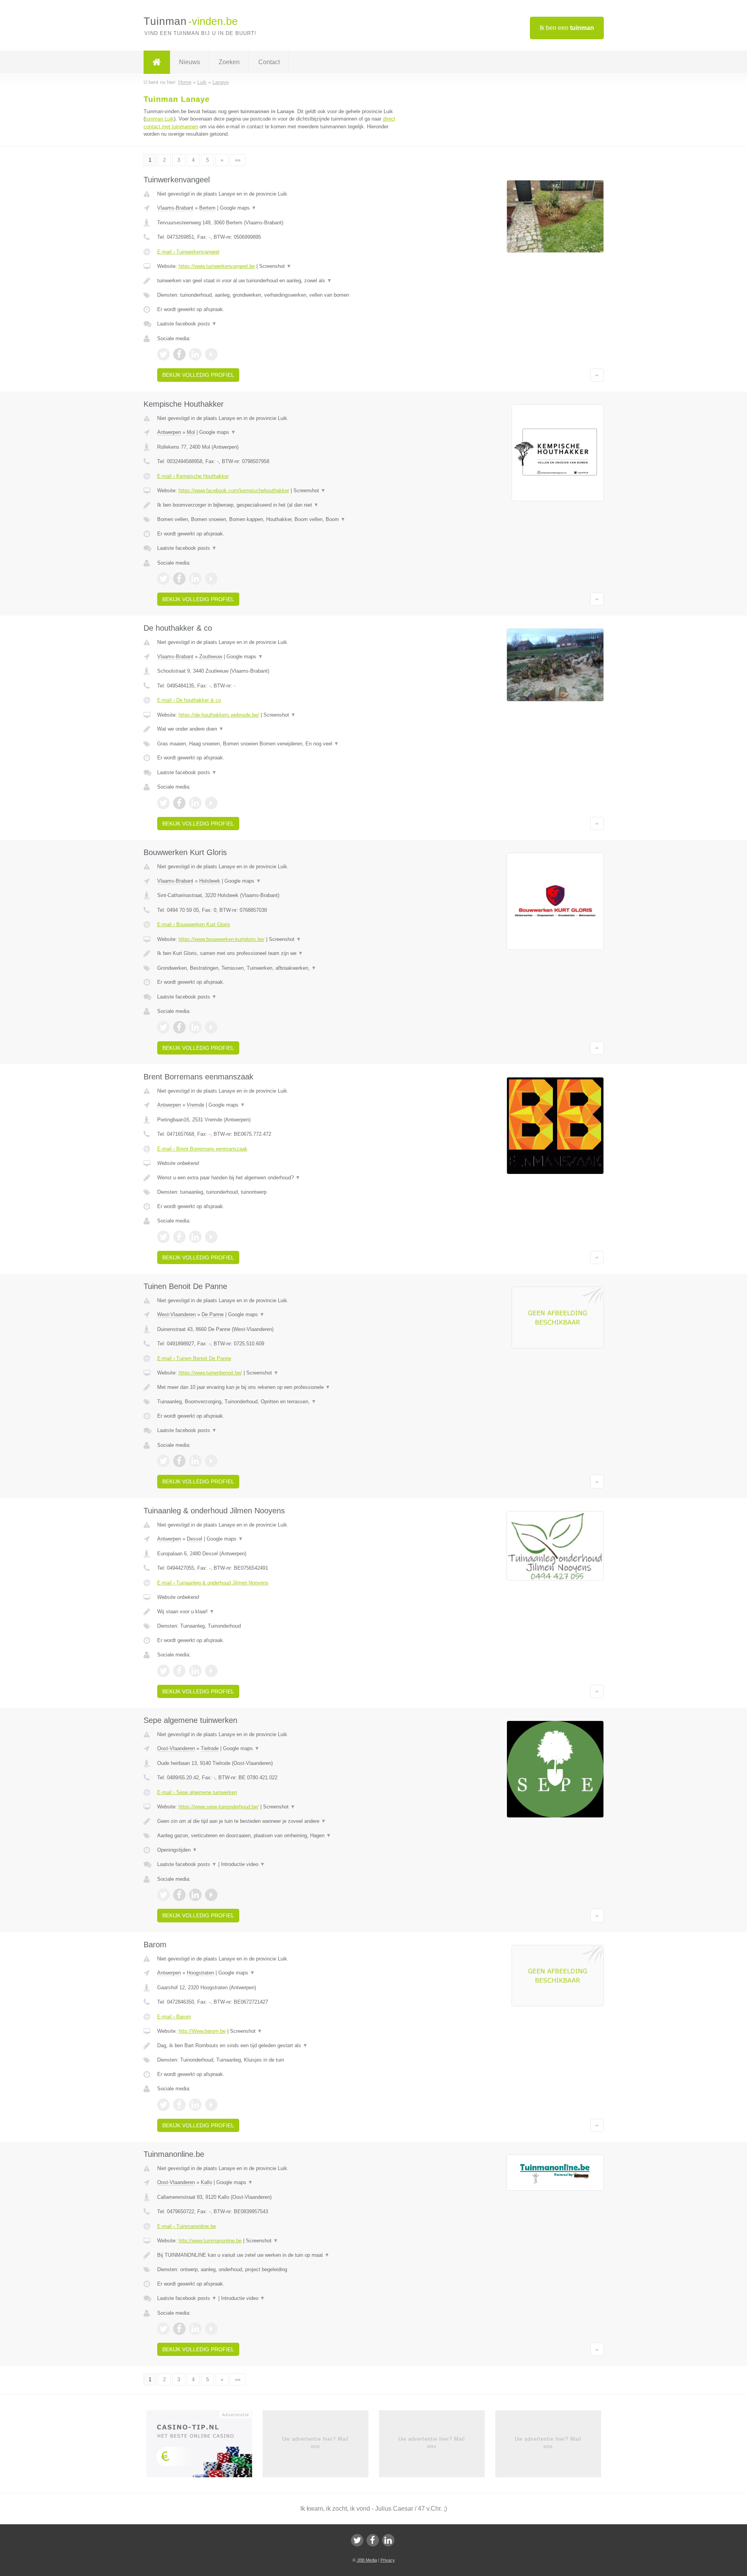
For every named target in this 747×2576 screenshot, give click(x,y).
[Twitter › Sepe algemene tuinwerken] (163, 1895)
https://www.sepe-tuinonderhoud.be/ (219, 1807)
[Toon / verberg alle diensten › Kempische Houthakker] (277, 519)
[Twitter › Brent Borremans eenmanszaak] (163, 1237)
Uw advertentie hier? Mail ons (315, 2442)
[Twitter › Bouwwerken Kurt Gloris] (163, 1027)
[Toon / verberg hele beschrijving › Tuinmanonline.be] (277, 2255)
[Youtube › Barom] (211, 2105)
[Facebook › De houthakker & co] (179, 803)
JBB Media (367, 2560)
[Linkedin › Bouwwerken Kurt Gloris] (195, 1027)
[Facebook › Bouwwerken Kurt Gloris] (179, 1027)
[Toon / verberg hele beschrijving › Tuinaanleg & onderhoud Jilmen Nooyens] (277, 1612)
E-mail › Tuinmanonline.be (187, 2226)
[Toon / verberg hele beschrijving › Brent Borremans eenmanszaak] (277, 1178)
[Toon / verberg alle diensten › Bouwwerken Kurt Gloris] (277, 968)
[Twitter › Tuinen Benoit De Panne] (163, 1461)
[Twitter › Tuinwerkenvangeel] (163, 354)
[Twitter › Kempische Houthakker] (163, 579)
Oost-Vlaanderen (176, 1748)
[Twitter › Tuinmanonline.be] (163, 2329)
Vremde (196, 1105)
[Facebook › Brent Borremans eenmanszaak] (179, 1237)
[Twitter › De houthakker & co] (163, 803)
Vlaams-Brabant (175, 208)
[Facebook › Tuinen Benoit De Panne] (179, 1461)
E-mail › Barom (174, 2017)
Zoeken (229, 62)
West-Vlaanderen (176, 1314)
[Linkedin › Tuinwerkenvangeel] (195, 354)
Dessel (195, 1539)
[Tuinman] (157, 62)
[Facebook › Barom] (179, 2105)
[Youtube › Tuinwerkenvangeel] (211, 354)
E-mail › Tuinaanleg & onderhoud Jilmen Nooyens (213, 1583)
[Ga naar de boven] (597, 375)
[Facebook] (373, 2540)
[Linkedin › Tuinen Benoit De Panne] (195, 1461)
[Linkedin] (388, 2540)
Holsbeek (210, 881)
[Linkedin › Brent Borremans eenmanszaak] (195, 1237)
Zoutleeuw (211, 657)
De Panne (213, 1314)
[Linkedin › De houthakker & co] (195, 803)
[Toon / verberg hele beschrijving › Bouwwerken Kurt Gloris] (277, 953)
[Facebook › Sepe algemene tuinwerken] (179, 1895)
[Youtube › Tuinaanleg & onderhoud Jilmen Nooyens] (211, 1671)
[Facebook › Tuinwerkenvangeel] (179, 354)
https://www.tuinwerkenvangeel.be (217, 266)
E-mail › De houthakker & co (189, 700)
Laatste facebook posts (187, 324)
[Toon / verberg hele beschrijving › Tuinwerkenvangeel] (277, 281)
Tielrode (210, 1748)
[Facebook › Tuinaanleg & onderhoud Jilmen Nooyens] (179, 1671)
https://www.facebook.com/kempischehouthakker (234, 491)
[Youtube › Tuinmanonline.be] (211, 2329)
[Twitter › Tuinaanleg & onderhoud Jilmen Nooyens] (163, 1671)
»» (238, 160)
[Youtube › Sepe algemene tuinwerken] (211, 1895)
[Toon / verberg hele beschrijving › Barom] (277, 2046)
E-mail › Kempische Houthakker (193, 476)
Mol (191, 432)
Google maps (238, 208)
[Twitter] (357, 2540)
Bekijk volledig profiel (198, 375)
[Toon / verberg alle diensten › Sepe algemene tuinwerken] (277, 1836)
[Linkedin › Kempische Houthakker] (195, 579)
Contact (269, 62)
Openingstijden (177, 1850)
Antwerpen (169, 432)
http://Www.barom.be (202, 2031)
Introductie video (243, 1864)
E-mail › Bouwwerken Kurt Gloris (194, 924)
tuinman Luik (160, 119)
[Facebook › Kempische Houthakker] (179, 579)
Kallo (206, 2182)
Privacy (388, 2560)
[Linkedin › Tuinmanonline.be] (195, 2329)
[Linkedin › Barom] (195, 2105)
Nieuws (189, 62)
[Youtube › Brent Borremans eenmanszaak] (211, 1237)
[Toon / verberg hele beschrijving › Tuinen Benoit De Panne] (277, 1387)
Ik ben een (567, 28)
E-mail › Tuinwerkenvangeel (188, 252)
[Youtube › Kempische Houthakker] (211, 579)
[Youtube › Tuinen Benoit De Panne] (211, 1461)
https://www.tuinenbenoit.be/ (210, 1373)
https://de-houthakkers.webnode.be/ (219, 715)
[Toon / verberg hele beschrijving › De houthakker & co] (277, 729)
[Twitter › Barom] (163, 2105)
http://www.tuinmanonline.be (210, 2241)
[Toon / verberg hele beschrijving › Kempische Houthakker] (277, 505)
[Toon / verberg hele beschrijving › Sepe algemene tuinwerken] (277, 1821)
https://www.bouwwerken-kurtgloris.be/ (222, 939)
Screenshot (275, 266)
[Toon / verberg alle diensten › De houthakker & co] (277, 744)
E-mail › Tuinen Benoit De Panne (194, 1358)
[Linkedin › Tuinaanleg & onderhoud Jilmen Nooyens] (195, 1671)
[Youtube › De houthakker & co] (211, 803)
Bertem (207, 208)
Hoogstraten (200, 1973)
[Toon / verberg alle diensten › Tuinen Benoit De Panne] (277, 1402)
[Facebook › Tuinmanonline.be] (179, 2329)
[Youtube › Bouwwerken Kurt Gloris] (211, 1027)
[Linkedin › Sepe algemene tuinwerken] (195, 1895)
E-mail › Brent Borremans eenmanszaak (202, 1149)
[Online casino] (204, 2447)
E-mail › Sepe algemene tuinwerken (197, 1792)
